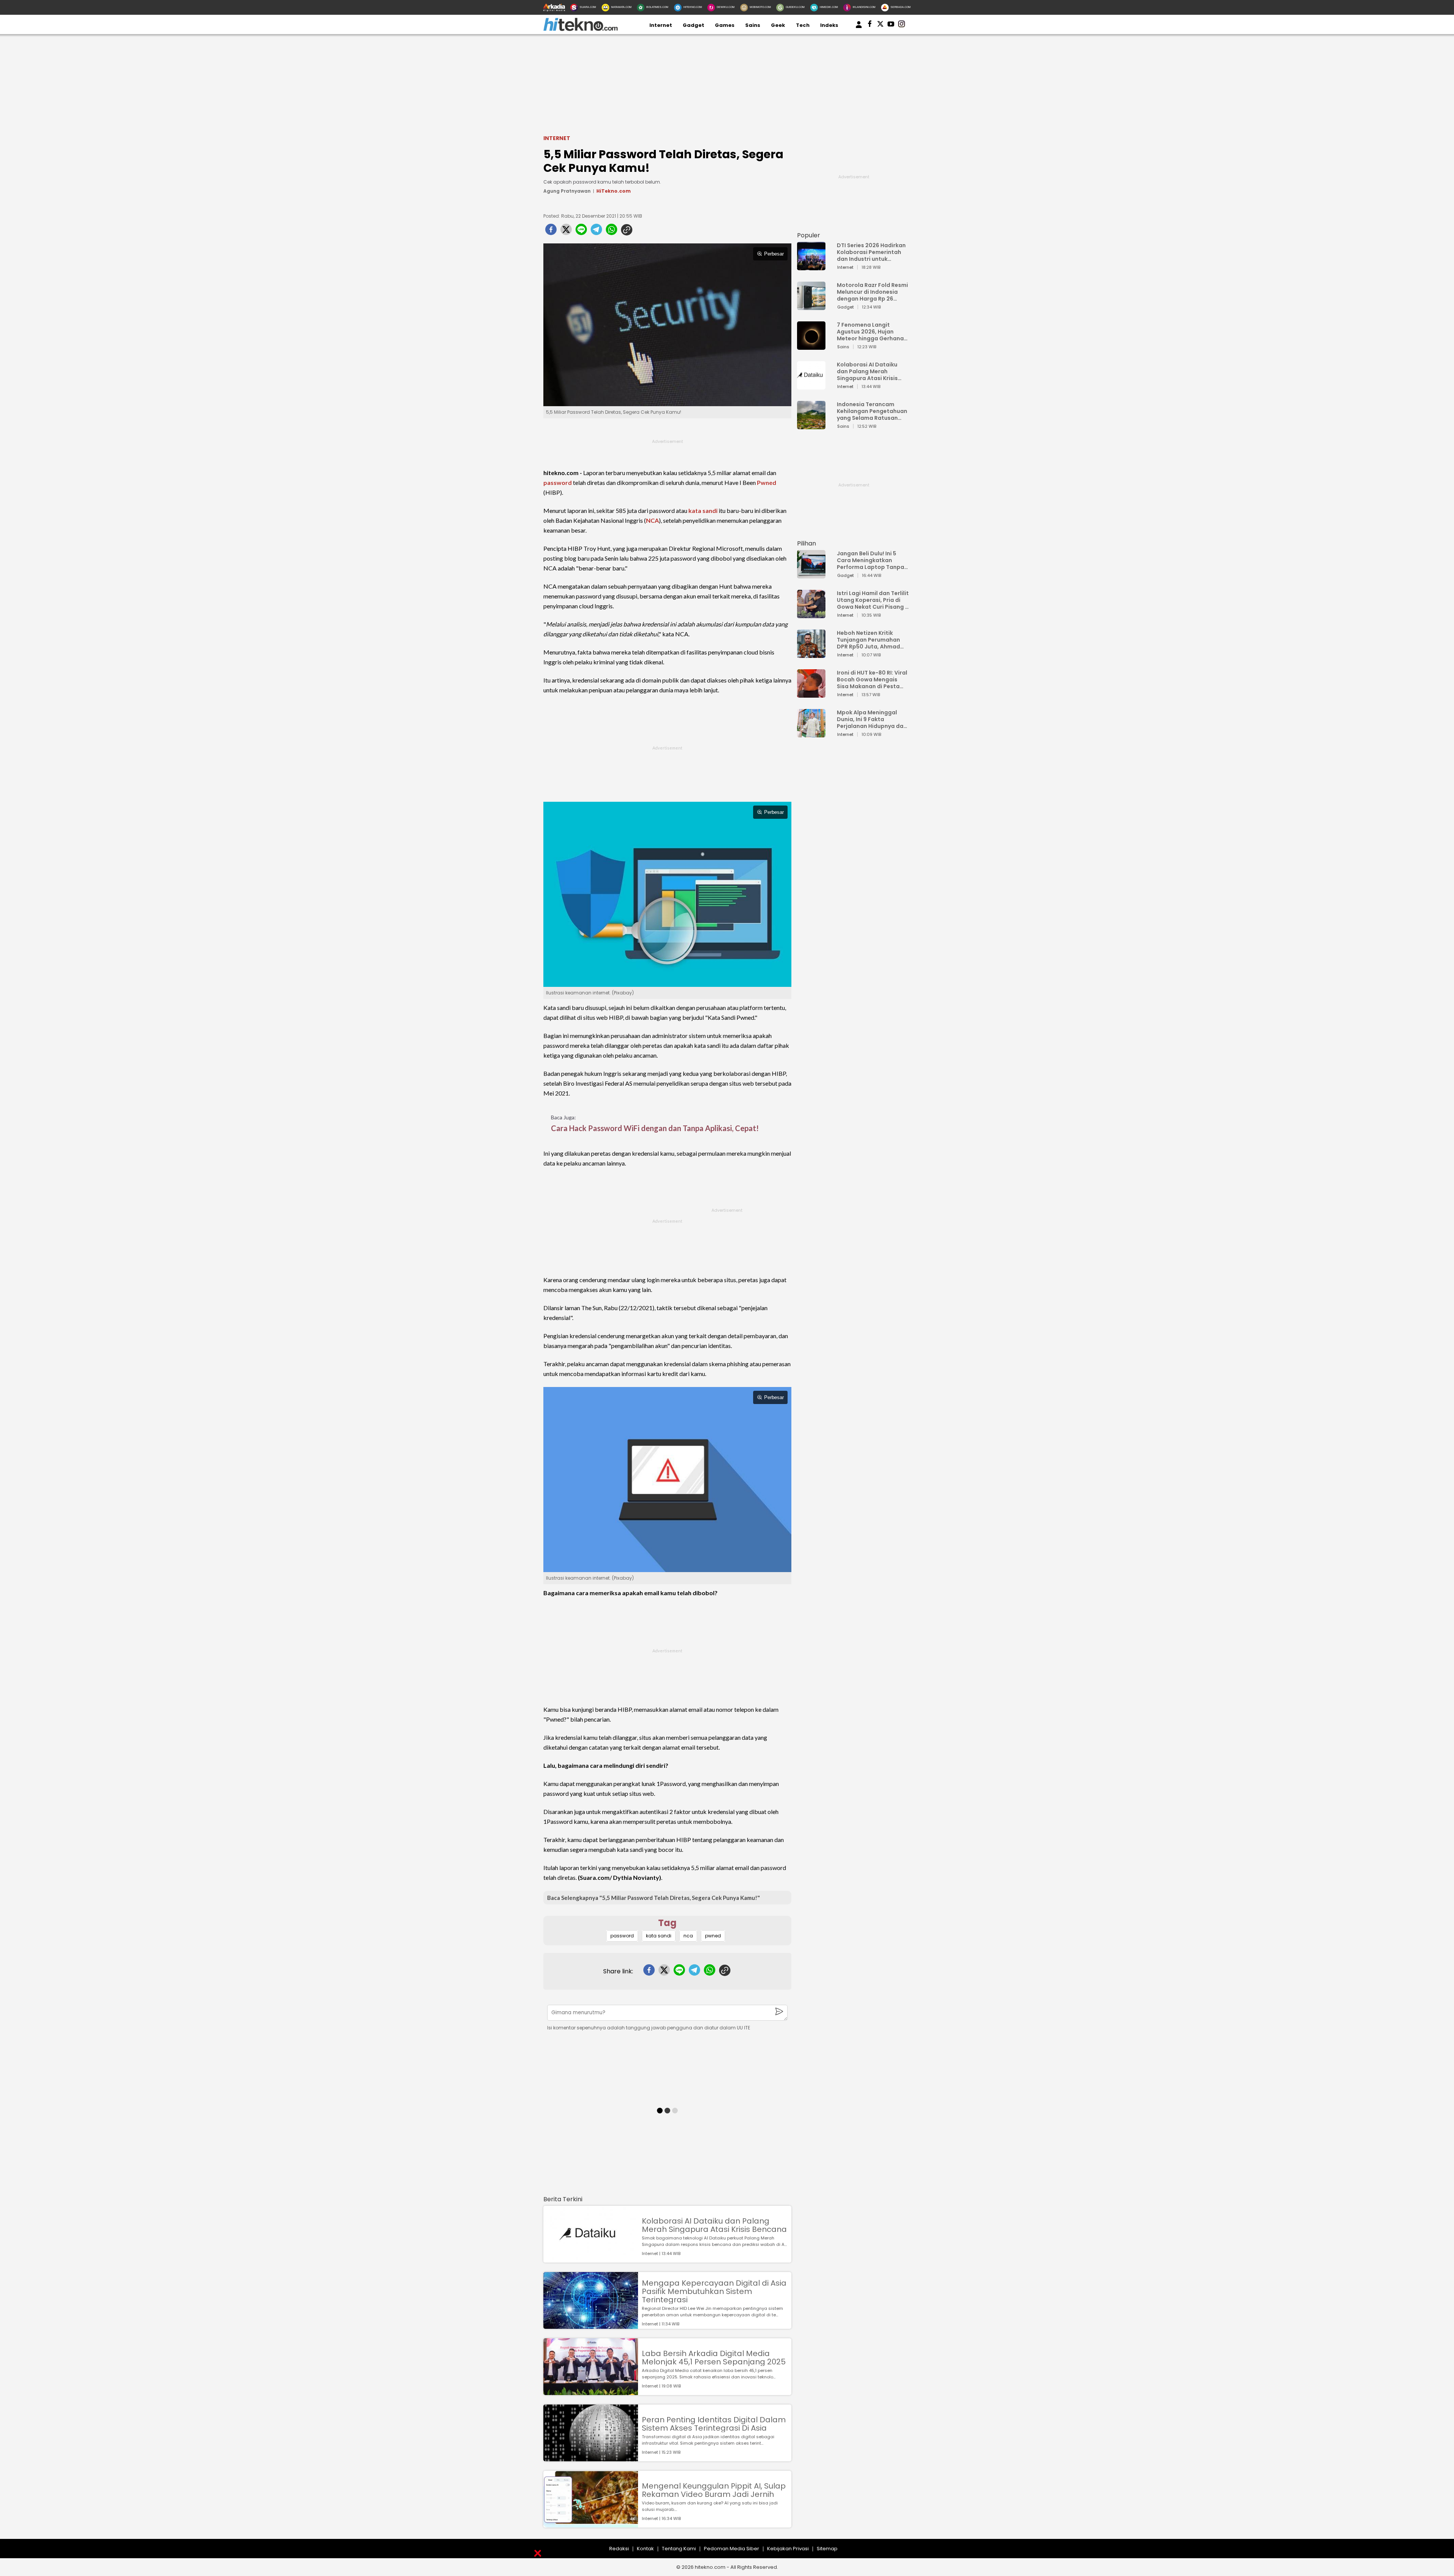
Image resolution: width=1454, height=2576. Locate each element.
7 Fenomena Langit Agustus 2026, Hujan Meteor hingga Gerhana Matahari (870, 332)
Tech (803, 25)
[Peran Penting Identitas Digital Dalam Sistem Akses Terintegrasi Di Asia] (591, 2458)
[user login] (859, 28)
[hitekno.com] (580, 29)
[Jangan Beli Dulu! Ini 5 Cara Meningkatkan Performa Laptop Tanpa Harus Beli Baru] (811, 575)
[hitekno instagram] (902, 25)
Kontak (645, 2549)
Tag (667, 1923)
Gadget (693, 25)
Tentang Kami (679, 2549)
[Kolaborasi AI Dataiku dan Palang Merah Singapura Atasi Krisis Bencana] (591, 2259)
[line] (581, 232)
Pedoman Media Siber (732, 2549)
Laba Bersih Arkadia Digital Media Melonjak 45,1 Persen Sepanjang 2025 (714, 2358)
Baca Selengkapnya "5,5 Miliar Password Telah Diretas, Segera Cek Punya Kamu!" (654, 1898)
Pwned (767, 482)
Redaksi (619, 2549)
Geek (778, 25)
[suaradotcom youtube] (891, 25)
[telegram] (596, 232)
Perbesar (774, 254)
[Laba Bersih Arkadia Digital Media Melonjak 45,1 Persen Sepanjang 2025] (591, 2391)
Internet (661, 25)
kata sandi (703, 510)
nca (688, 1936)
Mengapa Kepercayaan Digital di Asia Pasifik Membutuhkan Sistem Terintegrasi (714, 2291)
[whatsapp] (612, 232)
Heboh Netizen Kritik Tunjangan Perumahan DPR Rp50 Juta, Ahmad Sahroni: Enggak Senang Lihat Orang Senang (870, 640)
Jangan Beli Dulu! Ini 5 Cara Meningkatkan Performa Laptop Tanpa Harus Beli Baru (871, 560)
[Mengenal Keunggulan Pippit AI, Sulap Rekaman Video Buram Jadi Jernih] (591, 2524)
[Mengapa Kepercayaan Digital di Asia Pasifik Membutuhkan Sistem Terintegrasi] (591, 2325)
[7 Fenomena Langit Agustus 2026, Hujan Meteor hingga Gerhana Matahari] (811, 346)
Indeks (829, 25)
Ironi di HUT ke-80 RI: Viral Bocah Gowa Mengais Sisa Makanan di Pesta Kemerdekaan (872, 679)
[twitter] (566, 232)
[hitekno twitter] (880, 25)
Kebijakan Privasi (788, 2549)
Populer (809, 235)
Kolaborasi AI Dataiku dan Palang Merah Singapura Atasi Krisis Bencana (714, 2225)
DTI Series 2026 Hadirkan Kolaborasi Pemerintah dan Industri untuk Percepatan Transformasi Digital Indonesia (871, 252)
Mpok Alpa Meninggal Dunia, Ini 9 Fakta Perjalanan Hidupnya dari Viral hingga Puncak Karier (872, 719)
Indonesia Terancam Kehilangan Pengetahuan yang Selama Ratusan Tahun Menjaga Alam (872, 411)
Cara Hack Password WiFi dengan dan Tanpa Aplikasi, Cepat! (655, 1128)
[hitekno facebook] (870, 25)
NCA (652, 520)
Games (725, 25)
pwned (713, 1936)
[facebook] (551, 232)
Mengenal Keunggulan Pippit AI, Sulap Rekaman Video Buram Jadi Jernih (714, 2490)
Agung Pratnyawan (567, 191)
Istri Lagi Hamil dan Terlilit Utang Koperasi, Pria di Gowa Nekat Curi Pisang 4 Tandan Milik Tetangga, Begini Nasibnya (873, 600)
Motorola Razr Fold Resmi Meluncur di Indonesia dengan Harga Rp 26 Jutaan (872, 292)
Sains (753, 25)
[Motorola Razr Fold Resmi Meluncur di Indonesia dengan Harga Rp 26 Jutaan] (811, 306)
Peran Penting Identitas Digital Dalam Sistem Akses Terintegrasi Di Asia (714, 2424)
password (558, 482)
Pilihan (807, 543)
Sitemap (827, 2549)
